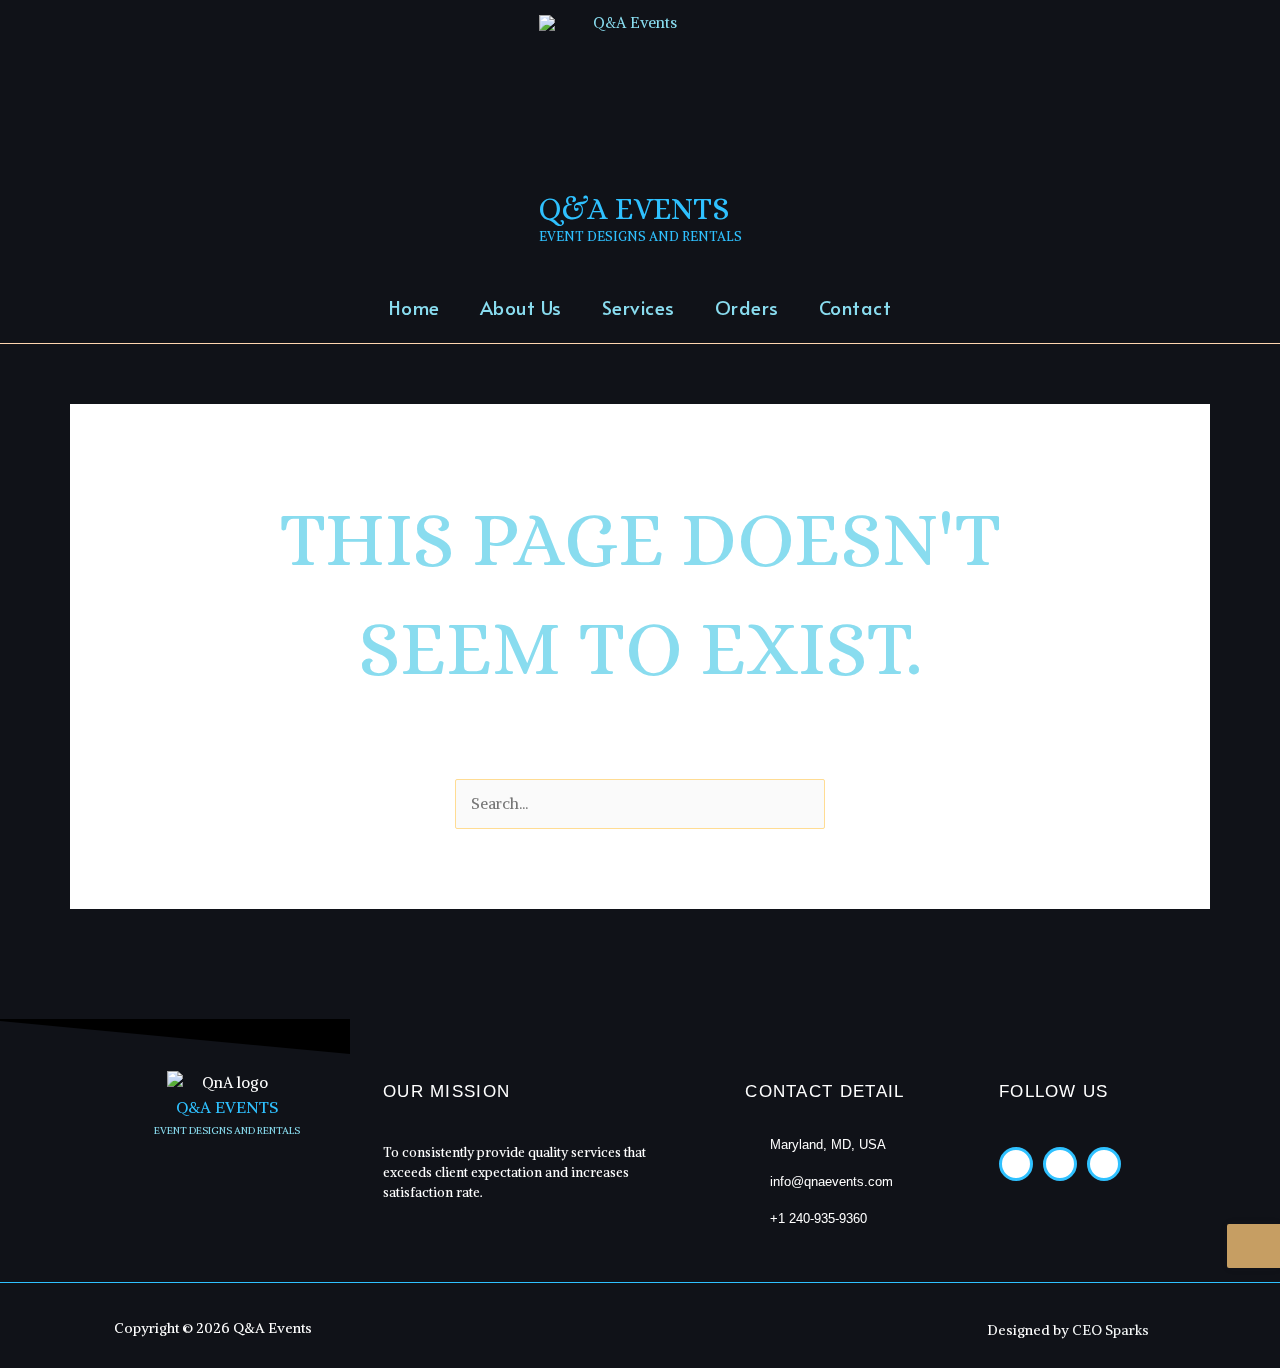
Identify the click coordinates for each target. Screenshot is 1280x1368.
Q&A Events (634, 208)
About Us (521, 307)
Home (414, 307)
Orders (747, 307)
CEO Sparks (1110, 1330)
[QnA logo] (227, 1083)
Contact (855, 307)
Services (638, 307)
